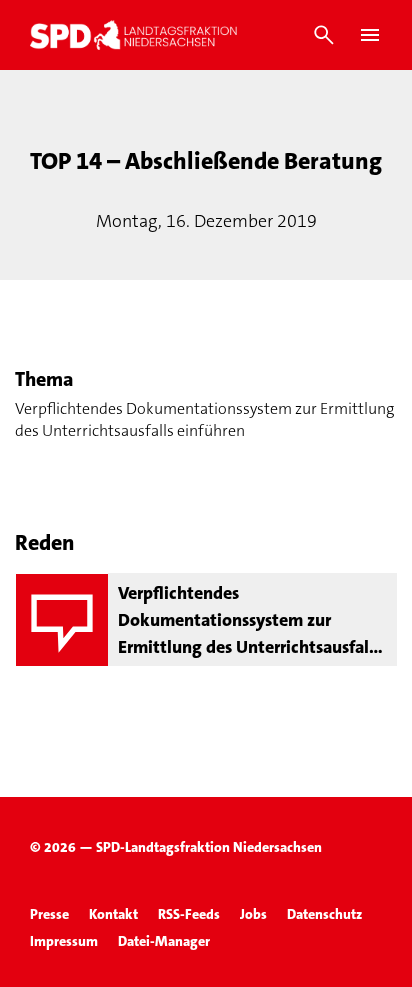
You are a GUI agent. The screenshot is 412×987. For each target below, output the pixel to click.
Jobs (253, 914)
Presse (49, 914)
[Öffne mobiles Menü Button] (370, 35)
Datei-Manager (164, 941)
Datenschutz (324, 914)
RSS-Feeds (189, 914)
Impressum (64, 941)
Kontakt (113, 914)
